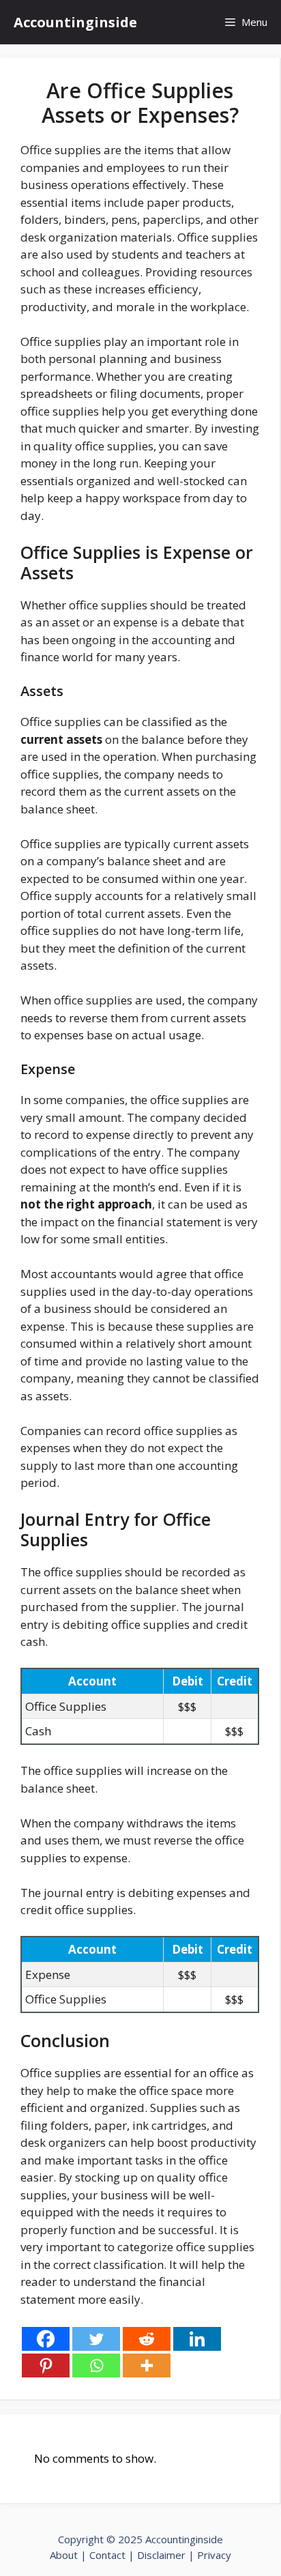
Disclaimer (161, 2555)
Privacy (214, 2555)
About (64, 2555)
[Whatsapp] (96, 2365)
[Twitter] (96, 2339)
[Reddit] (147, 2339)
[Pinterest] (46, 2365)
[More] (147, 2365)
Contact (109, 2555)
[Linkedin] (197, 2339)
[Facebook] (46, 2339)
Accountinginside (75, 22)
